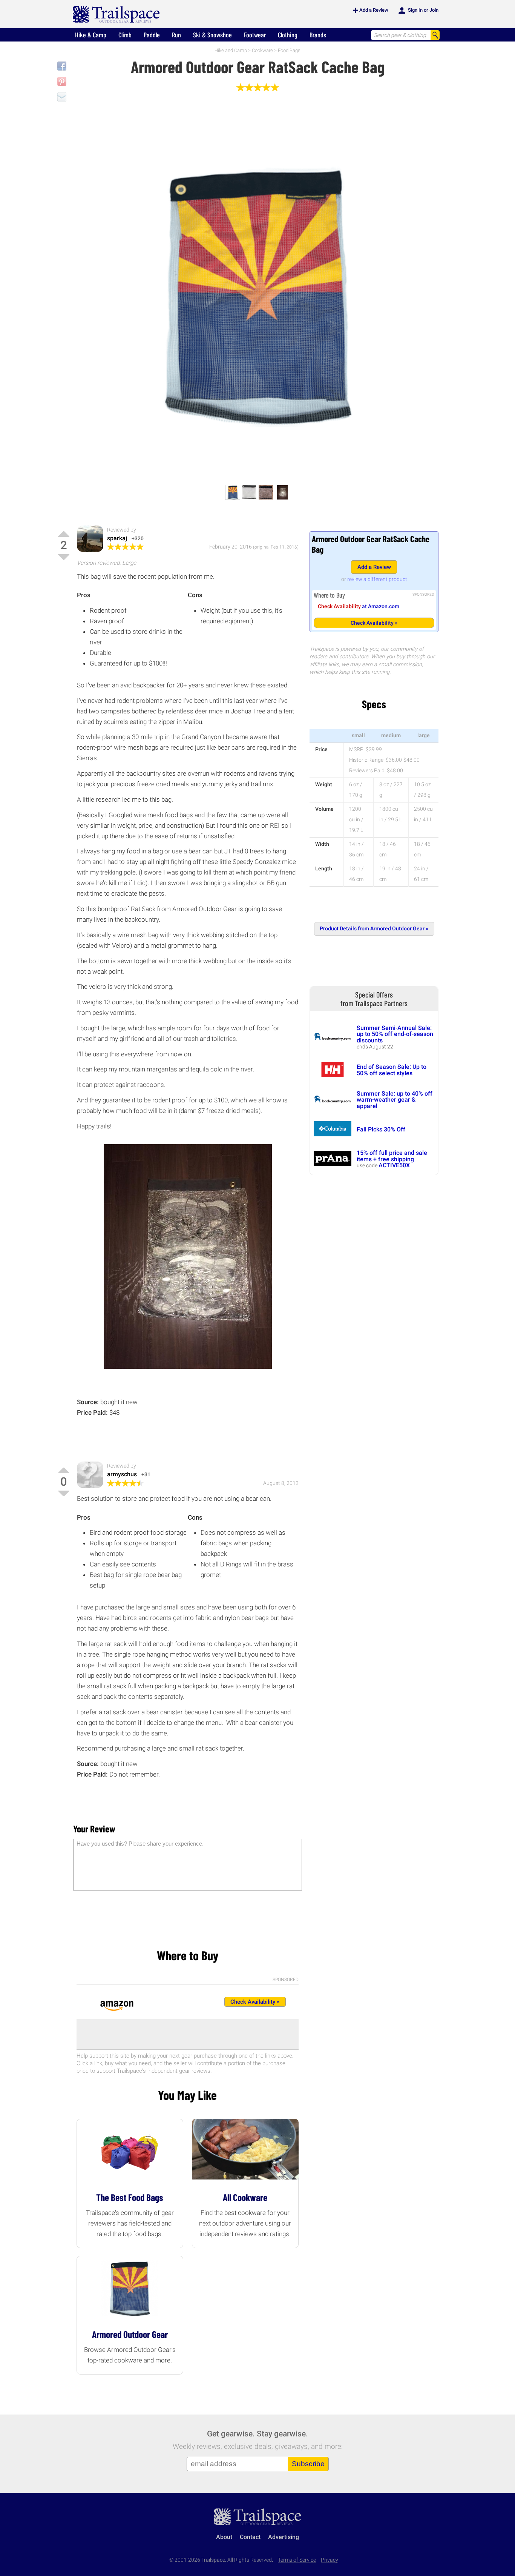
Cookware (262, 50)
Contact (250, 2537)
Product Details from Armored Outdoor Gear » (374, 929)
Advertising (284, 2537)
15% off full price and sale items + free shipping (392, 1156)
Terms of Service (297, 2560)
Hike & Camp (91, 35)
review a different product (377, 579)
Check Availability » (374, 623)
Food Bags (289, 50)
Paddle (152, 35)
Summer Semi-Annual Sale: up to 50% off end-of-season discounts (395, 1034)
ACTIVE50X (394, 1165)
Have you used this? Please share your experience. (140, 1844)
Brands (318, 35)
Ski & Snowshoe (212, 35)
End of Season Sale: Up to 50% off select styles (392, 1070)
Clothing (288, 35)
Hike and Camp (231, 50)
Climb (125, 35)
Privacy (330, 2560)
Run (176, 35)
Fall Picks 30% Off (381, 1129)
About (224, 2537)
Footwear (255, 35)
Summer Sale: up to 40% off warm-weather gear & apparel (395, 1100)
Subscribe (308, 2464)
